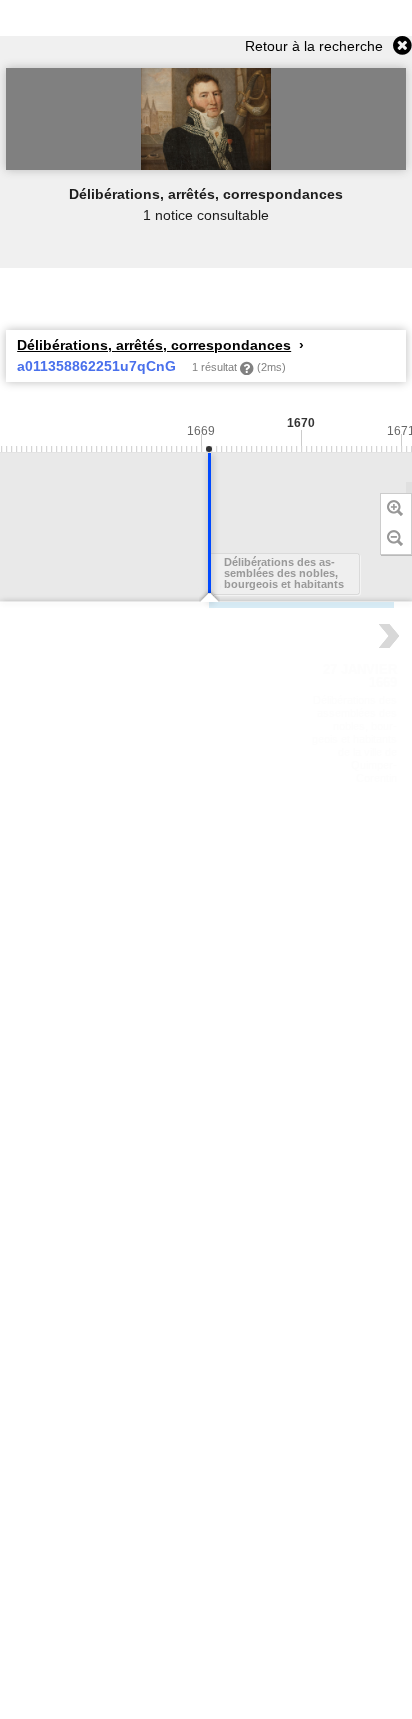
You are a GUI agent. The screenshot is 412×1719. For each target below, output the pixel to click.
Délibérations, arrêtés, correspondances (154, 345)
